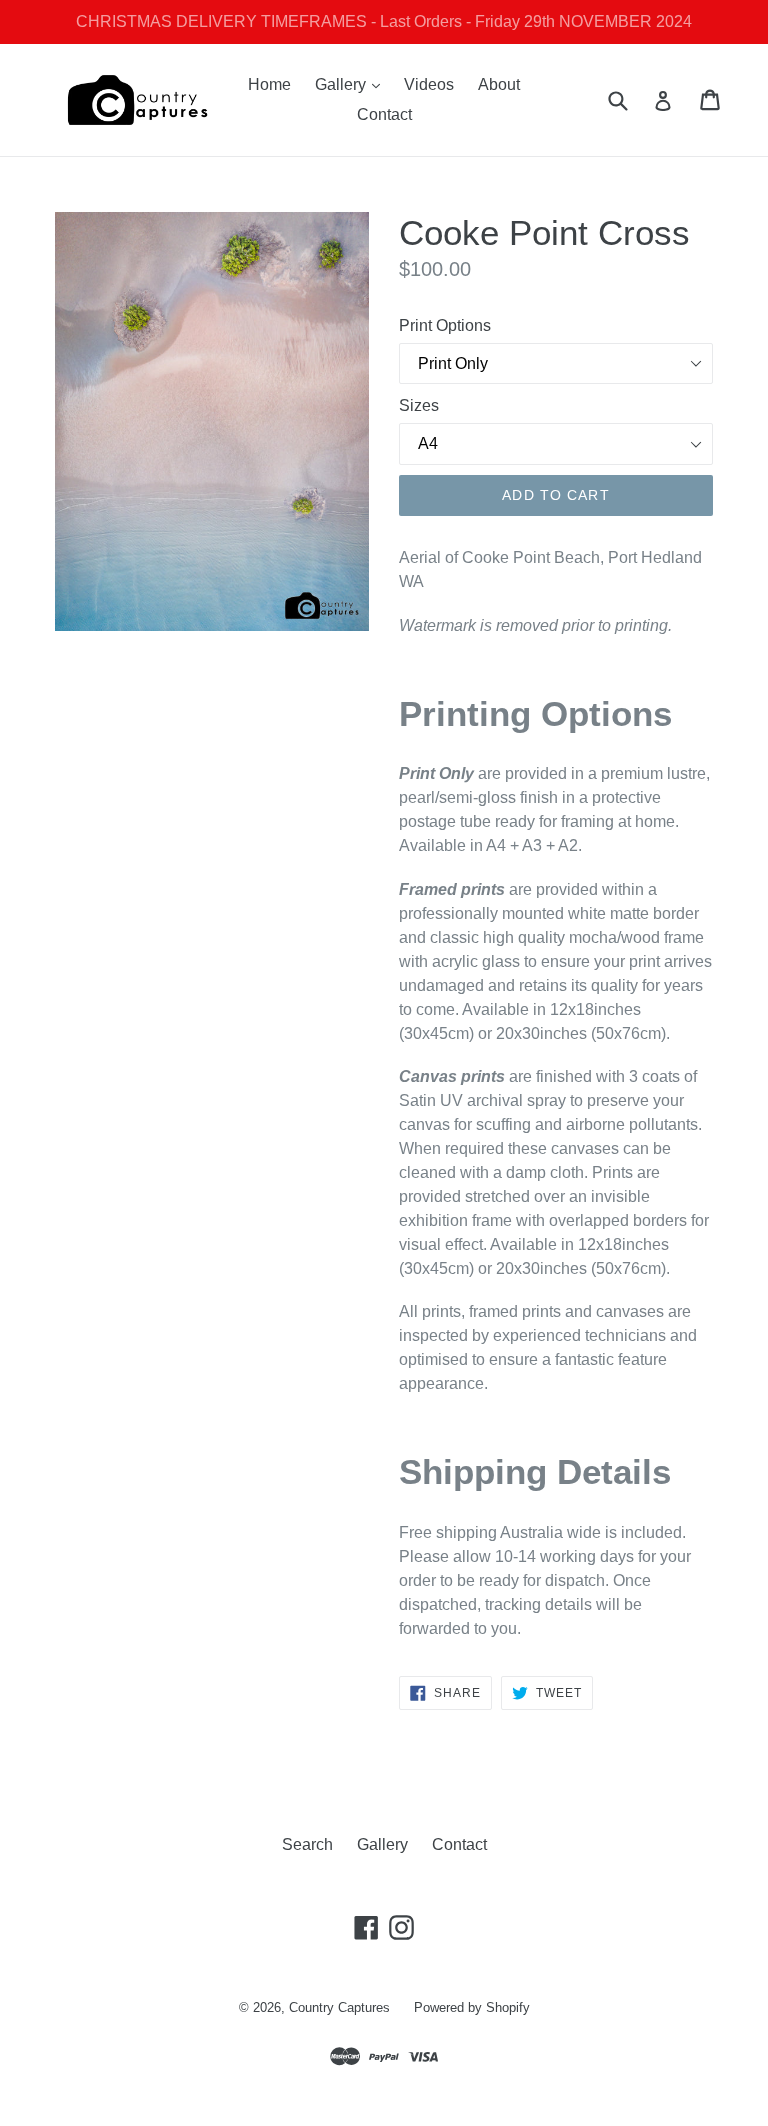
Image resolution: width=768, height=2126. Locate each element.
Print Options (445, 325)
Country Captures (339, 2007)
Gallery (352, 84)
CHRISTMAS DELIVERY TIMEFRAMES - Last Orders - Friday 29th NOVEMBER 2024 (384, 21)
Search (307, 1844)
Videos (429, 84)
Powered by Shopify (472, 2007)
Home (269, 84)
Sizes (419, 405)
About (499, 84)
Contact (384, 114)
